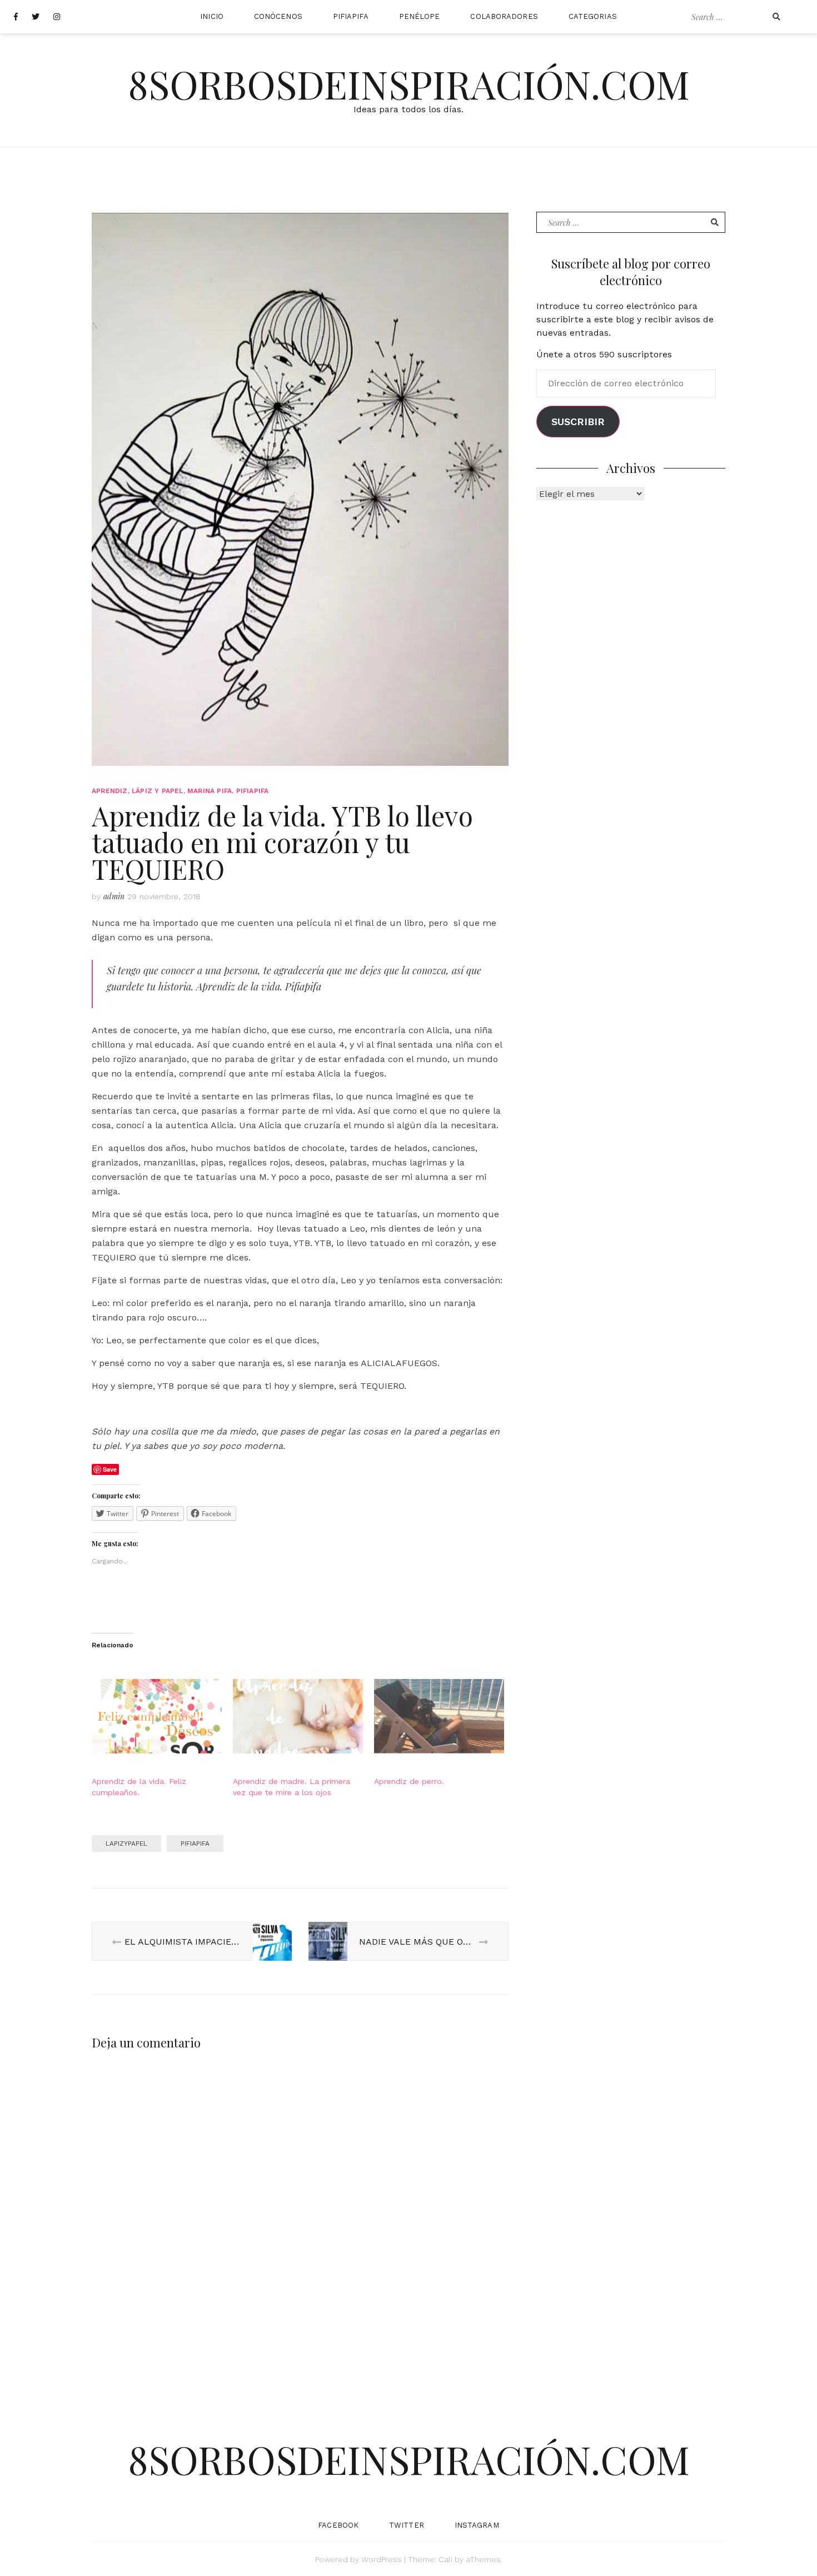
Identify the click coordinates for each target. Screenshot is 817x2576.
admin (114, 896)
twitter (407, 2525)
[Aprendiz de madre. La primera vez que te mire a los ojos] (298, 1716)
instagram (477, 2525)
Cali (445, 2559)
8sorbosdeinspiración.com (409, 83)
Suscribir (578, 422)
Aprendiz (110, 791)
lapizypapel (126, 1843)
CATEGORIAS (593, 16)
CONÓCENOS (278, 16)
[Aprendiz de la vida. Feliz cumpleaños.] (157, 1716)
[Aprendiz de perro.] (439, 1716)
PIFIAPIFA (351, 16)
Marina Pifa (210, 791)
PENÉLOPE (420, 16)
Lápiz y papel (158, 791)
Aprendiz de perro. (409, 1781)
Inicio (212, 16)
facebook (338, 2525)
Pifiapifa (195, 1843)
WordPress (382, 2559)
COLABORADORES (504, 16)
